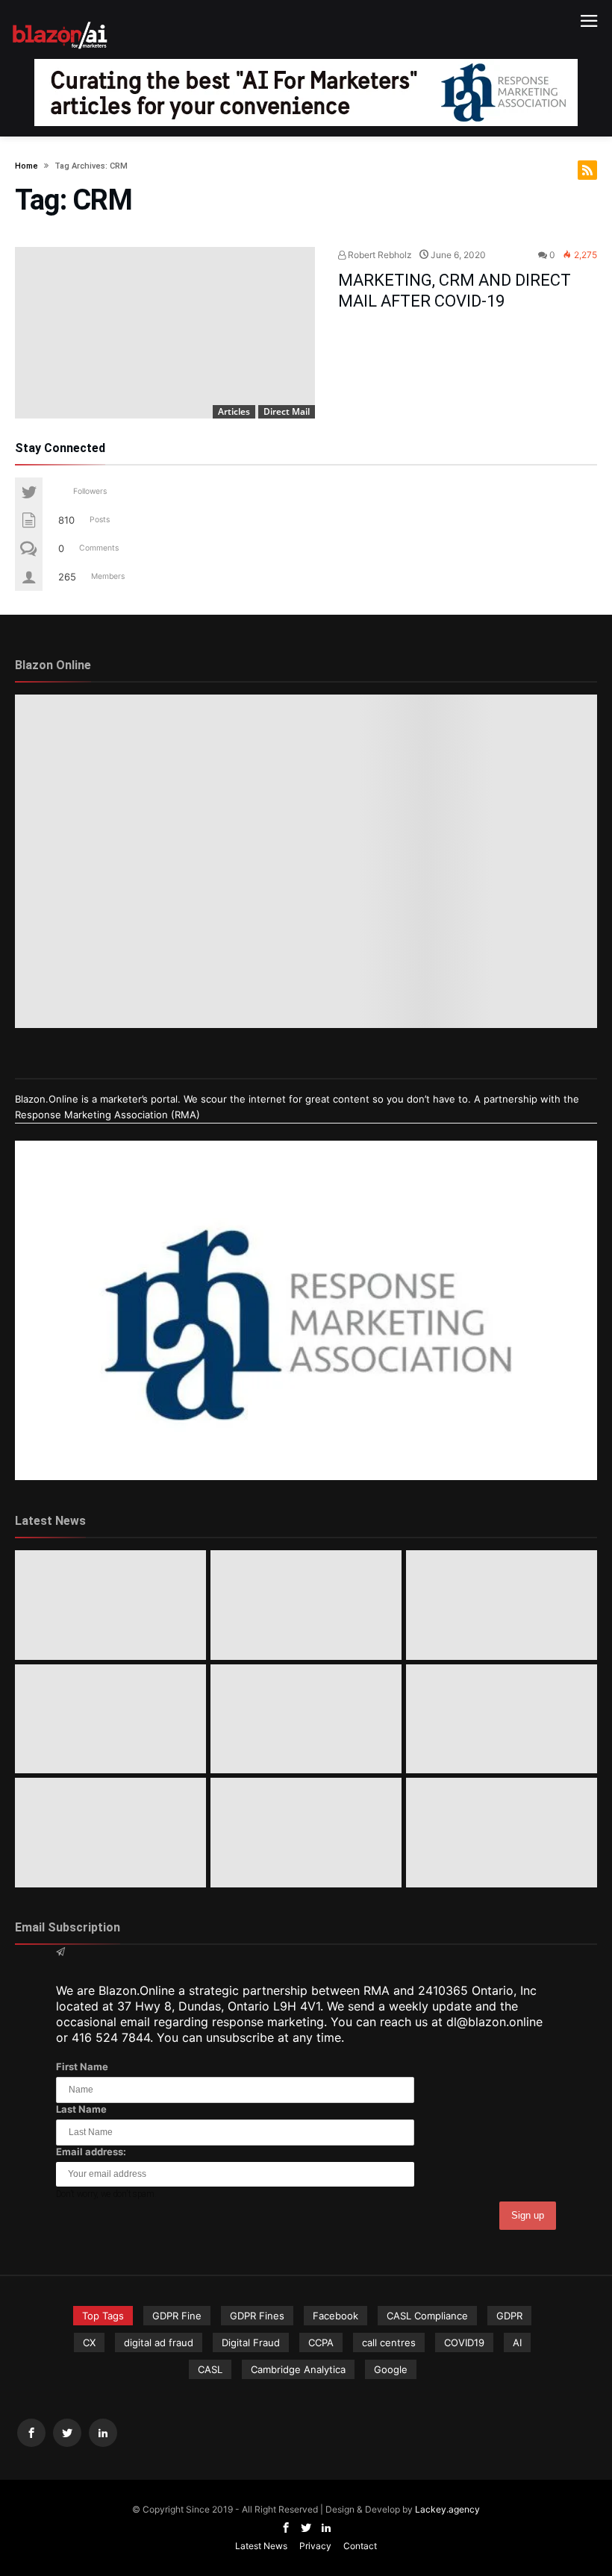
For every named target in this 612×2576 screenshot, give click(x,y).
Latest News (261, 2546)
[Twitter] (67, 2433)
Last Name (81, 2109)
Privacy (315, 2546)
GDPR (509, 2316)
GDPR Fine (177, 2316)
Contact (360, 2546)
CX (89, 2342)
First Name (82, 2066)
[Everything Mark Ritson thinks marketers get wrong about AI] (110, 1605)
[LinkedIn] (103, 2433)
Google (391, 2369)
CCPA (321, 2342)
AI (517, 2342)
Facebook (335, 2316)
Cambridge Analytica (298, 2369)
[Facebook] (31, 2433)
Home (26, 166)
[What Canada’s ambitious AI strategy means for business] (110, 1719)
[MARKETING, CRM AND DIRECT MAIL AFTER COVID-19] (165, 333)
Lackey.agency (447, 2509)
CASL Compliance (427, 2316)
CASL (210, 2369)
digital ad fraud (159, 2342)
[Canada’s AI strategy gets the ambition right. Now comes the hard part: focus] (306, 1605)
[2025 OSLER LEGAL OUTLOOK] (502, 1719)
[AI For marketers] (60, 20)
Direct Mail (287, 411)
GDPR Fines (257, 2316)
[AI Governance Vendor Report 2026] (306, 1719)
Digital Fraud (251, 2342)
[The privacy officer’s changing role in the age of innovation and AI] (502, 1833)
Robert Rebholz (379, 255)
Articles (234, 411)
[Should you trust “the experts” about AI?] (306, 1833)
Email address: (91, 2152)
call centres (389, 2342)
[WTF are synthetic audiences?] (110, 1833)
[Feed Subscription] (587, 170)
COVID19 (464, 2342)
